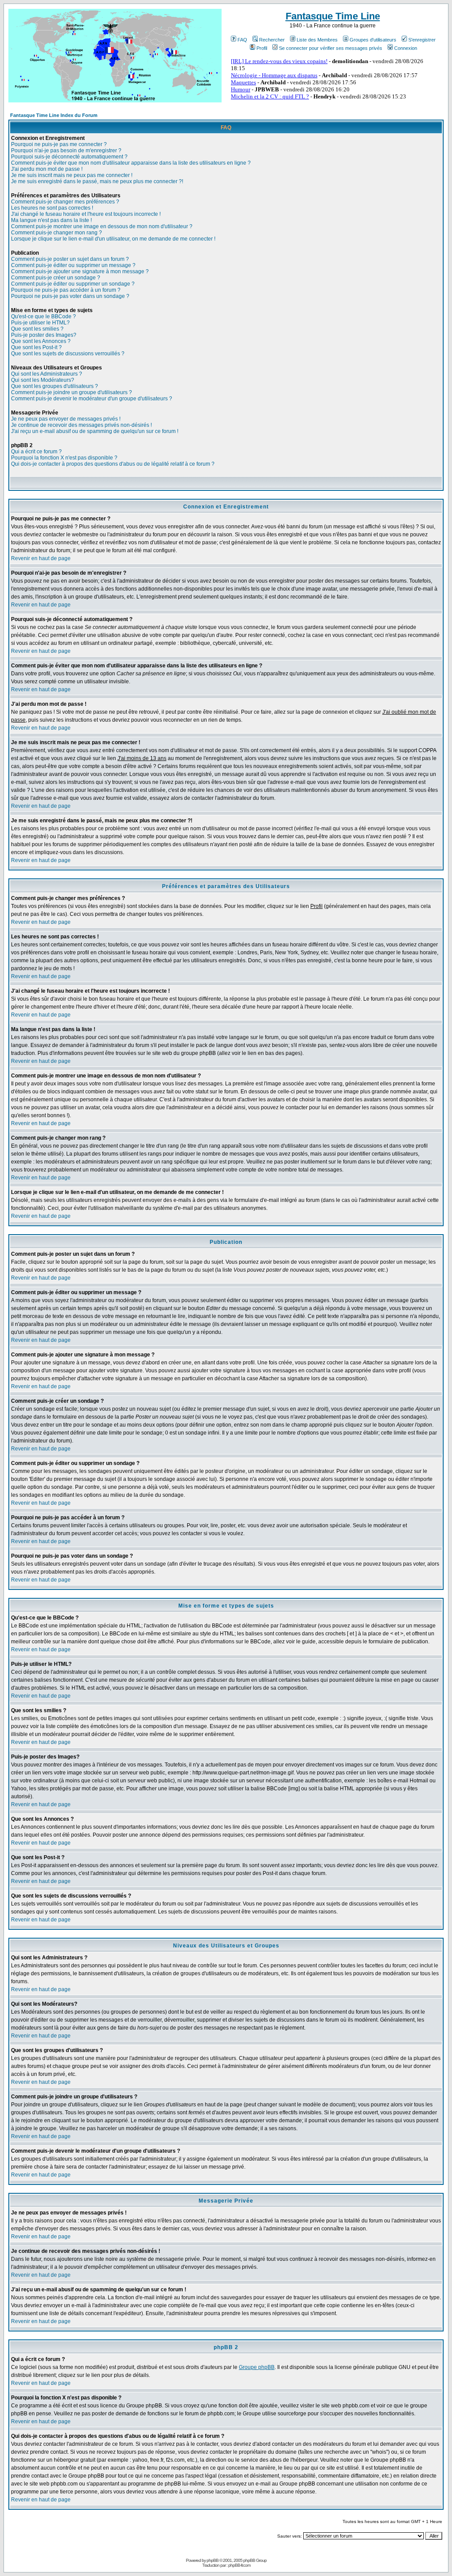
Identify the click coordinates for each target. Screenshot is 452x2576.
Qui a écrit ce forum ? (36, 452)
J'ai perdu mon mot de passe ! (47, 169)
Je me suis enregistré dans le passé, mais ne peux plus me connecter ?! (97, 181)
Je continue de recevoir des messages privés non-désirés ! (81, 425)
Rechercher (272, 40)
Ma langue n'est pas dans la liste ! (51, 220)
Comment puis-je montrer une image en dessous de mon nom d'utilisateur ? (102, 226)
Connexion (406, 48)
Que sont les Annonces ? (41, 341)
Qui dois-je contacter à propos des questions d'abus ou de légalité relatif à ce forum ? (113, 464)
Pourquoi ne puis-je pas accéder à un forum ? (66, 290)
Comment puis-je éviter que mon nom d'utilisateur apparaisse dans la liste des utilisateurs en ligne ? (131, 163)
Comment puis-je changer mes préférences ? (65, 202)
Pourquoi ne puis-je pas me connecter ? (59, 144)
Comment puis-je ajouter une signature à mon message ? (80, 271)
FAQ (242, 40)
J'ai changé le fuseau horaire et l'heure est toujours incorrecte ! (86, 214)
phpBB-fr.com (239, 2565)
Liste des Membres (317, 40)
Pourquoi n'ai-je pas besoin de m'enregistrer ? (66, 151)
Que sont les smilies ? (37, 329)
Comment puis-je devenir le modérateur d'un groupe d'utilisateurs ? (92, 399)
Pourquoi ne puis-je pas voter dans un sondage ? (70, 296)
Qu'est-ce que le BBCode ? (43, 316)
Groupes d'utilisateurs (373, 40)
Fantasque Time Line (333, 16)
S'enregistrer (422, 40)
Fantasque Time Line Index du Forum (54, 115)
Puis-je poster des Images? (44, 335)
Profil (262, 48)
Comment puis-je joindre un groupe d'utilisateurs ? (72, 392)
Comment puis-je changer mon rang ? (56, 233)
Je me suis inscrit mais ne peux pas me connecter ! (72, 175)
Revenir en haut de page (41, 558)
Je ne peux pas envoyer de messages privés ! (66, 419)
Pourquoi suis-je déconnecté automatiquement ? (69, 157)
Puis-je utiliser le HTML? (40, 323)
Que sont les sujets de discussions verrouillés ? (68, 354)
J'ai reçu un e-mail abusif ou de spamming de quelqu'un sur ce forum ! (95, 431)
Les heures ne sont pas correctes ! (52, 208)
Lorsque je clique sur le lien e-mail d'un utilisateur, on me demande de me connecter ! (113, 239)
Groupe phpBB (257, 2367)
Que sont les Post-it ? (36, 347)
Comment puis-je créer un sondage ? (56, 278)
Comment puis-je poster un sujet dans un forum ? (70, 259)
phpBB (213, 2560)
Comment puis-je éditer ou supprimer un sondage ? (73, 284)
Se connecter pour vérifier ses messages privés (331, 48)
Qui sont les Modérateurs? (43, 380)
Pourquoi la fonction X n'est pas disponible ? (64, 458)
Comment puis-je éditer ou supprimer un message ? (73, 265)
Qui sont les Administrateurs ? (47, 374)
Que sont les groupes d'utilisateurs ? (55, 386)
